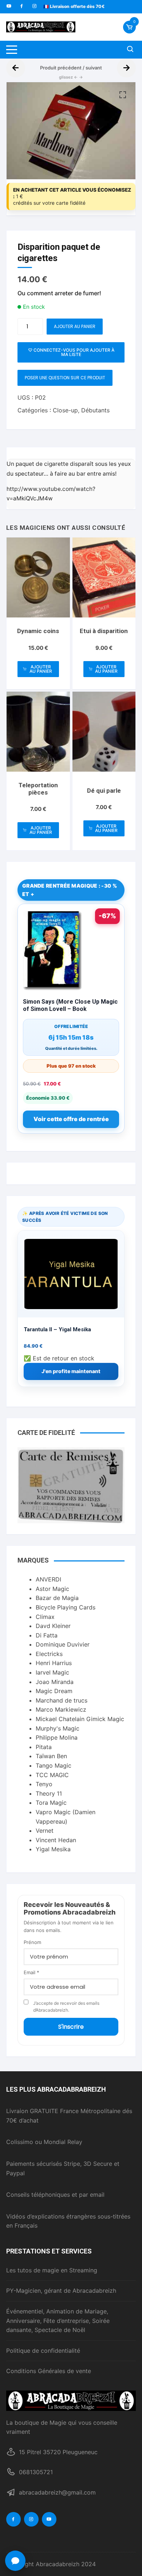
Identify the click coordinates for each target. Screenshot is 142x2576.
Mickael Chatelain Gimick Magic (80, 1719)
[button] (123, 95)
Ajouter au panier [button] (41, 669)
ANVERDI (48, 1579)
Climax (45, 1617)
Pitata (44, 1747)
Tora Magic (51, 1803)
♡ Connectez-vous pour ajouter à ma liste (71, 352)
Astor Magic (52, 1589)
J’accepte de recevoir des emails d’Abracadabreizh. (66, 2007)
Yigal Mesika (53, 1849)
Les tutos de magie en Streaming (52, 2270)
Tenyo (44, 1784)
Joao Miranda (55, 1682)
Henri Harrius (54, 1663)
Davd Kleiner (53, 1626)
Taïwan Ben (51, 1756)
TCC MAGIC (52, 1775)
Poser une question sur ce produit (65, 378)
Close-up (65, 410)
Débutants (95, 410)
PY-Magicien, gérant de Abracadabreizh (61, 2291)
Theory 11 (49, 1793)
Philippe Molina (57, 1737)
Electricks (49, 1654)
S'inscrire (71, 2027)
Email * (31, 1972)
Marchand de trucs (62, 1700)
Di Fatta (47, 1635)
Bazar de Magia (57, 1598)
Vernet (45, 1831)
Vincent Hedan (56, 1840)
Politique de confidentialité (43, 2351)
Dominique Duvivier (63, 1644)
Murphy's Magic (58, 1728)
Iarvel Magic (52, 1672)
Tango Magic (54, 1765)
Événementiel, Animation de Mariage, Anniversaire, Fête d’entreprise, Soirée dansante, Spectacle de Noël (58, 2321)
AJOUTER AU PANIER (75, 326)
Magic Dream (54, 1691)
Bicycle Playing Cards (66, 1607)
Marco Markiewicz (61, 1709)
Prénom (32, 1942)
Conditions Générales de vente (49, 2371)
